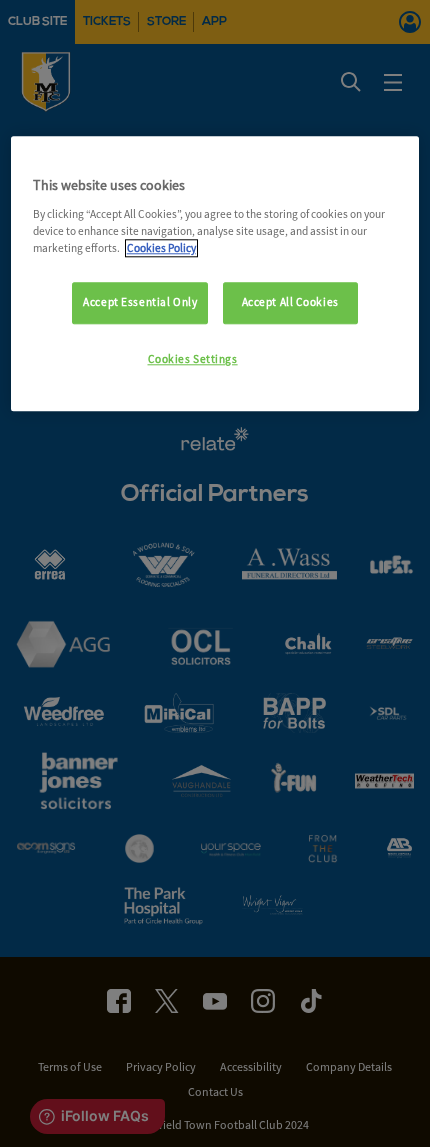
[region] (215, 273)
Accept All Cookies (290, 302)
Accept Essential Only (140, 302)
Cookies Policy (161, 248)
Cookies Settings (193, 359)
